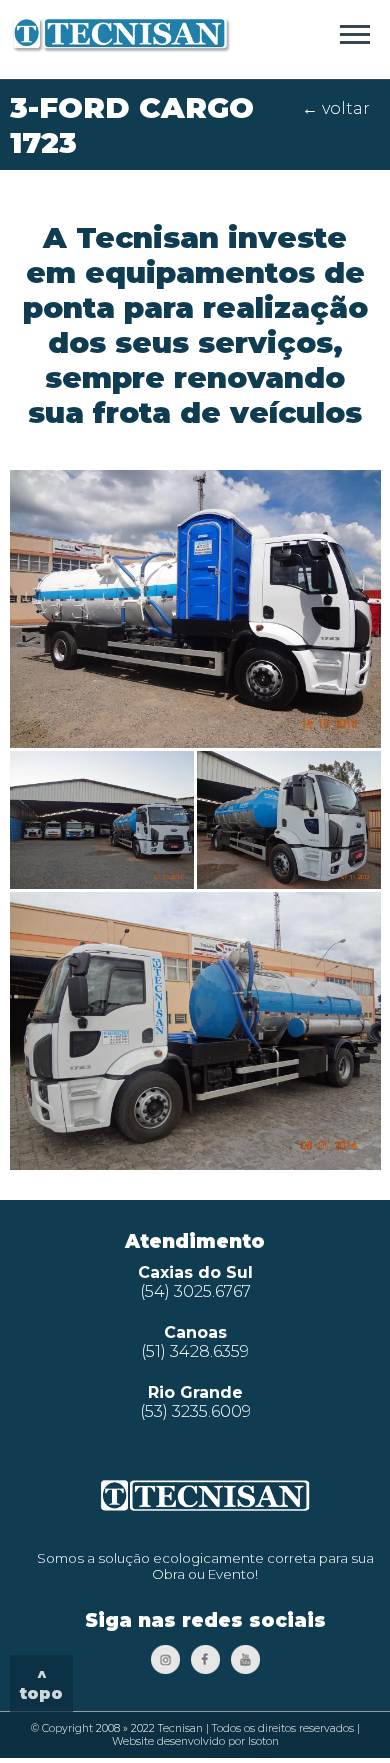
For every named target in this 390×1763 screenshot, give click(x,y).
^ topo (41, 1684)
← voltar (336, 108)
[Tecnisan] (121, 48)
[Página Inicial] (205, 1510)
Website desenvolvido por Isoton (195, 1741)
